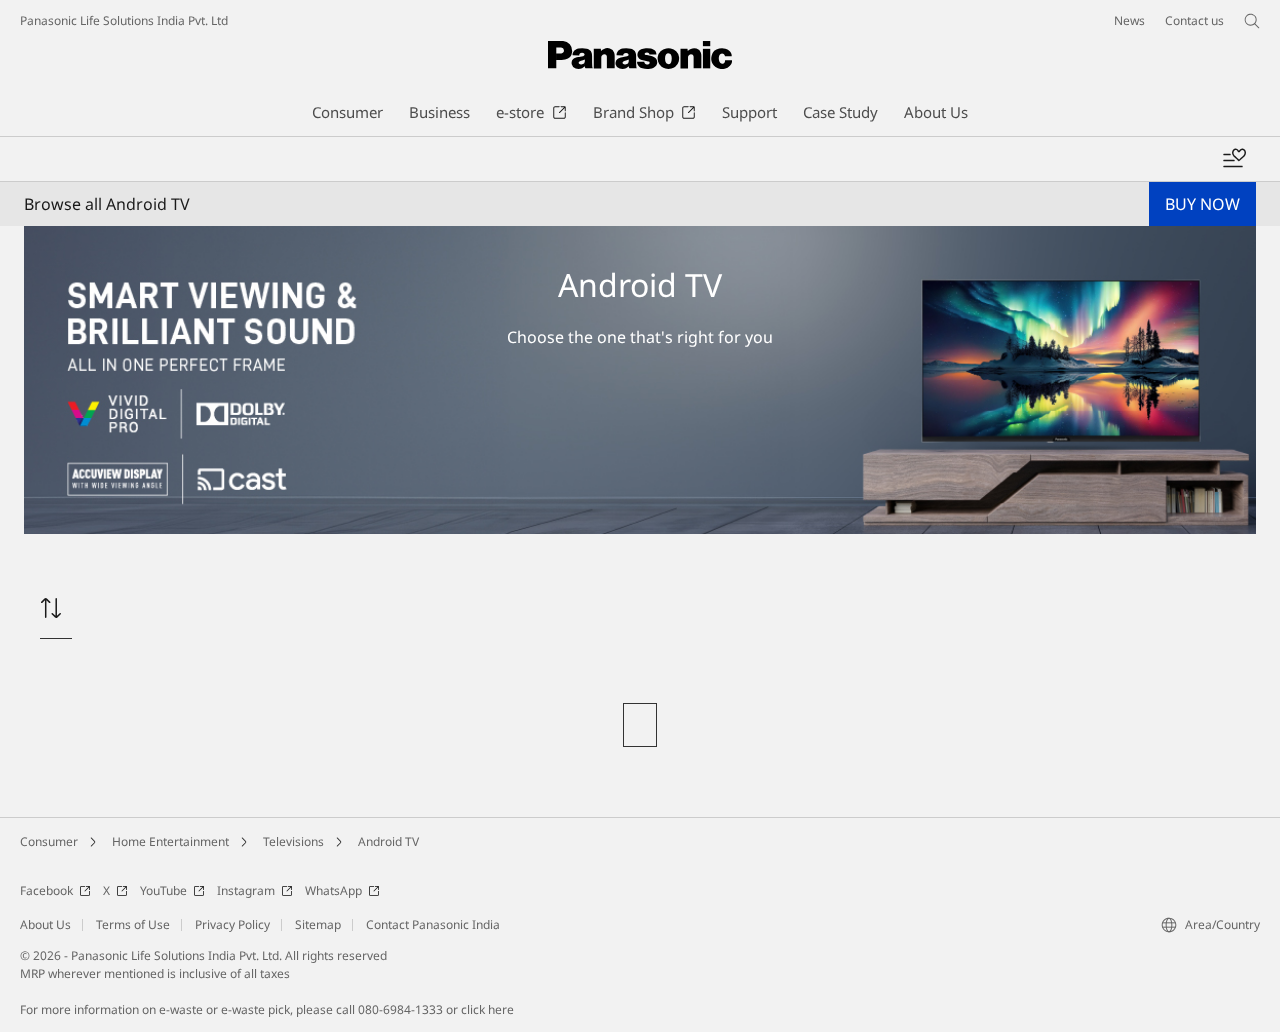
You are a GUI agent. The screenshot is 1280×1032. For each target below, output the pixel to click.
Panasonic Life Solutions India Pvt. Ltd (124, 20)
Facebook (46, 890)
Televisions (293, 841)
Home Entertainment (170, 841)
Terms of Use (133, 924)
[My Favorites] (1234, 159)
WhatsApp (333, 890)
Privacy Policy (232, 924)
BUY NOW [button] (1202, 204)
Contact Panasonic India (433, 924)
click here (487, 1009)
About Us (45, 924)
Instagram (246, 890)
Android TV (388, 841)
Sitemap (318, 924)
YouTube (163, 890)
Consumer (49, 841)
